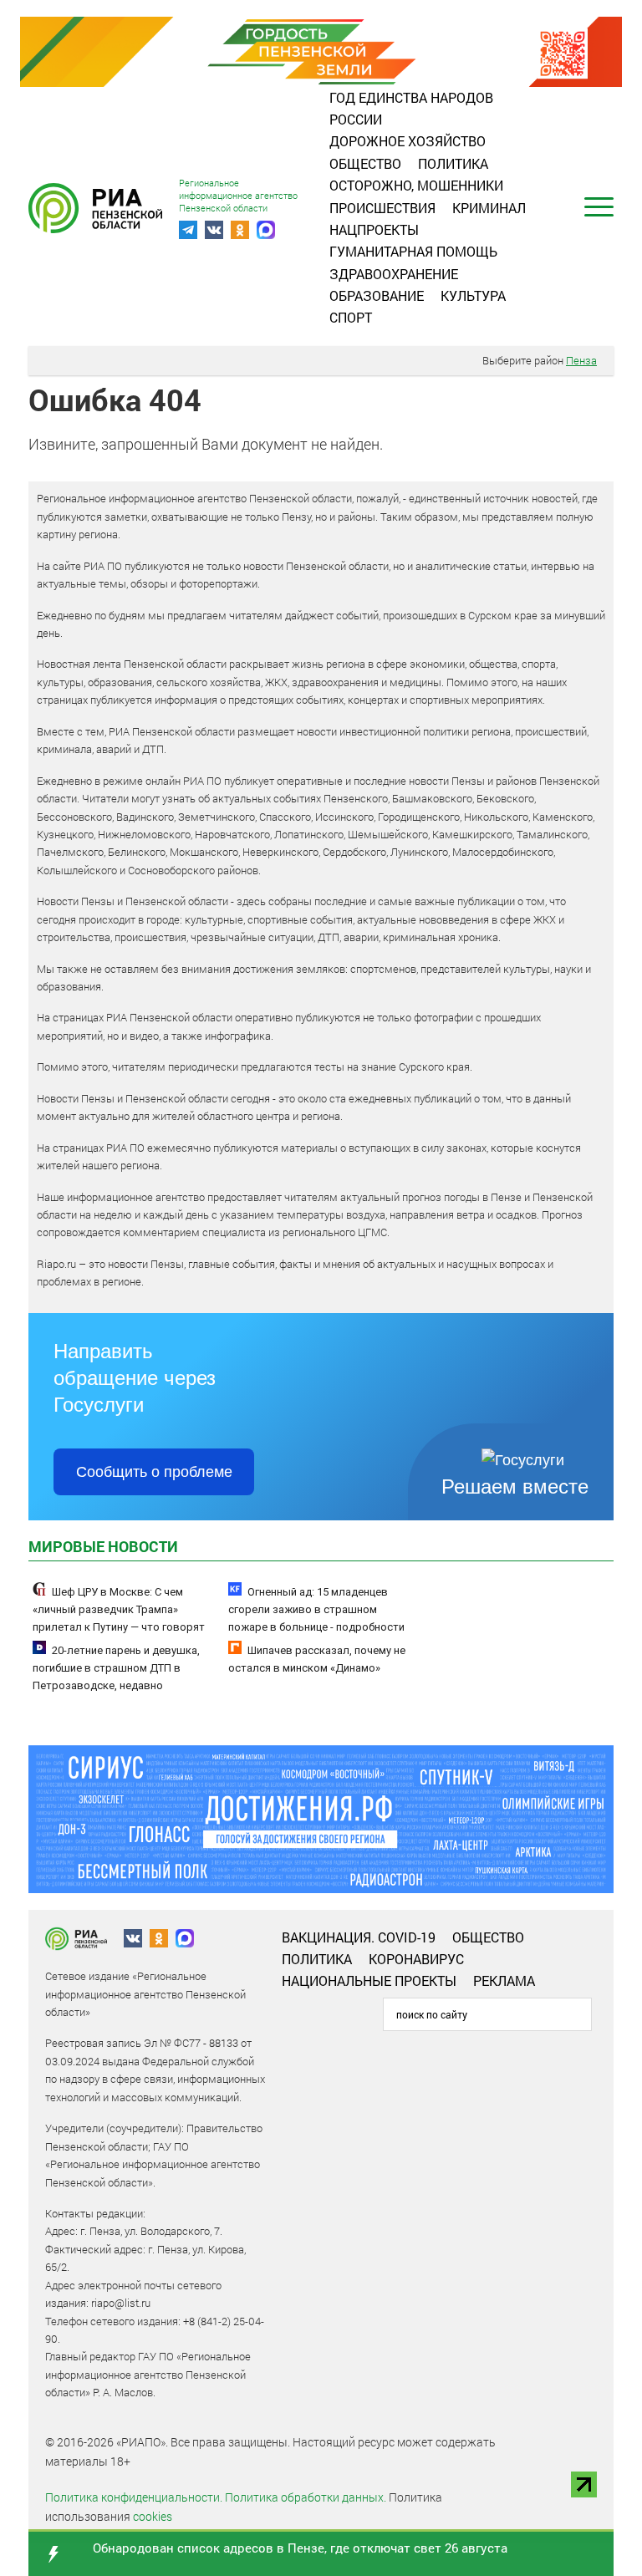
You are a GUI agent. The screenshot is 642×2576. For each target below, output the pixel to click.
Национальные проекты (369, 1980)
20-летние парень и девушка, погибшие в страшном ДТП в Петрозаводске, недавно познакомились (116, 1677)
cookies (153, 2516)
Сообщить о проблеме (154, 1472)
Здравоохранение (394, 274)
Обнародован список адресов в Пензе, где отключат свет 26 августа (300, 2548)
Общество (365, 163)
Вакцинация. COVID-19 (359, 1937)
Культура (473, 295)
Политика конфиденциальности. (134, 2497)
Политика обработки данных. (306, 2497)
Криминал (489, 208)
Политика (453, 163)
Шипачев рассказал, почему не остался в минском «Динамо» (317, 1659)
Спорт (351, 317)
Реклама (504, 1980)
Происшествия (382, 208)
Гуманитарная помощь (413, 251)
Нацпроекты (374, 229)
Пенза (581, 360)
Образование (377, 295)
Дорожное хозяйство (408, 141)
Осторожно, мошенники (416, 185)
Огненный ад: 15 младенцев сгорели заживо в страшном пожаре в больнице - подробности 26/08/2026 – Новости (316, 1618)
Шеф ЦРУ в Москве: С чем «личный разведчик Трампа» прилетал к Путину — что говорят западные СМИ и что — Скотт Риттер (126, 1618)
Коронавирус (416, 1959)
